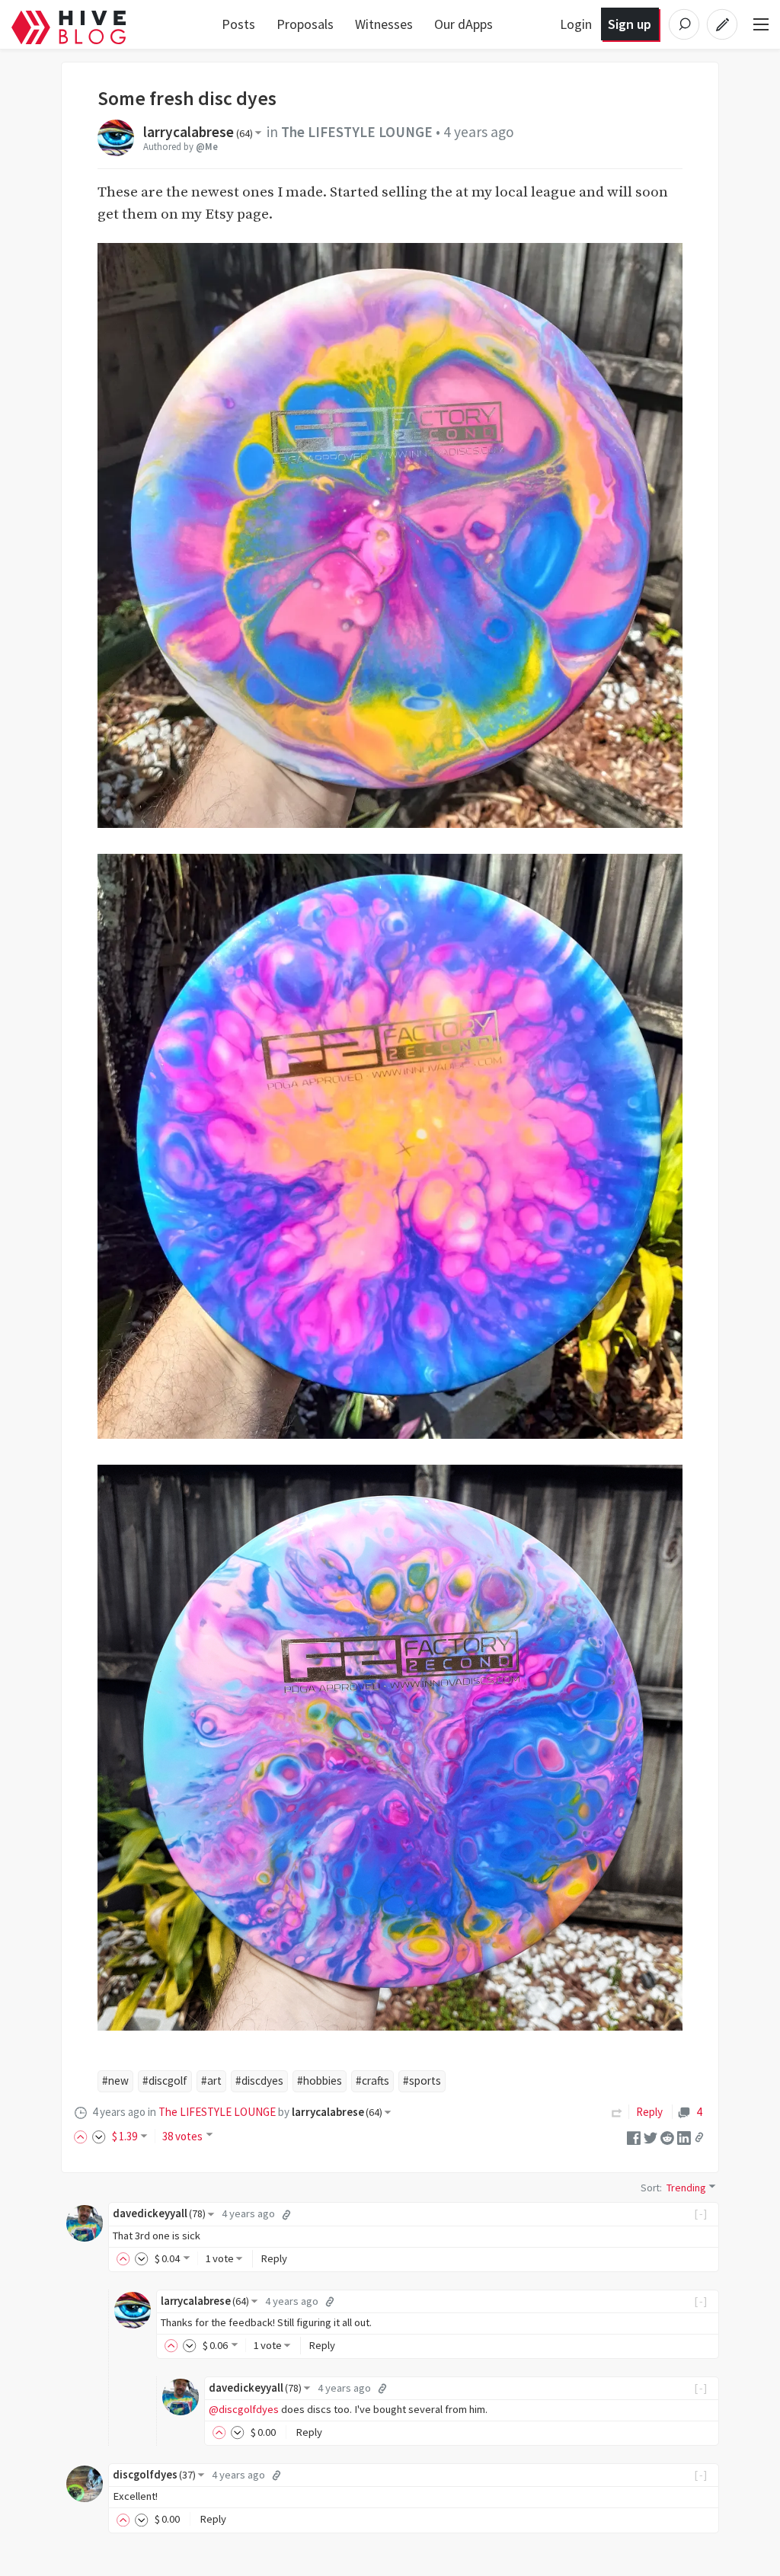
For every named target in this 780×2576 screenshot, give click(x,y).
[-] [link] (701, 2213)
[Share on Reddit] (667, 2136)
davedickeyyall (159, 2213)
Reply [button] (274, 2258)
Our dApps (464, 24)
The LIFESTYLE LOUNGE (357, 132)
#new (115, 2081)
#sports (422, 2081)
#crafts (372, 2081)
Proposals (305, 24)
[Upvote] (83, 2136)
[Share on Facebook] (634, 2136)
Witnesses (384, 24)
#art (211, 2081)
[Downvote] (99, 2136)
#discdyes (259, 2081)
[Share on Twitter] (651, 2136)
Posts (238, 24)
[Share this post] (699, 2137)
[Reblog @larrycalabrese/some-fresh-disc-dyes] (617, 2112)
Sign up (630, 24)
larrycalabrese (198, 132)
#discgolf (165, 2081)
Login (576, 24)
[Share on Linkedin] (684, 2136)
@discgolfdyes (244, 2409)
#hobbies (320, 2081)
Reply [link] (649, 2112)
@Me (207, 146)
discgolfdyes (154, 2475)
